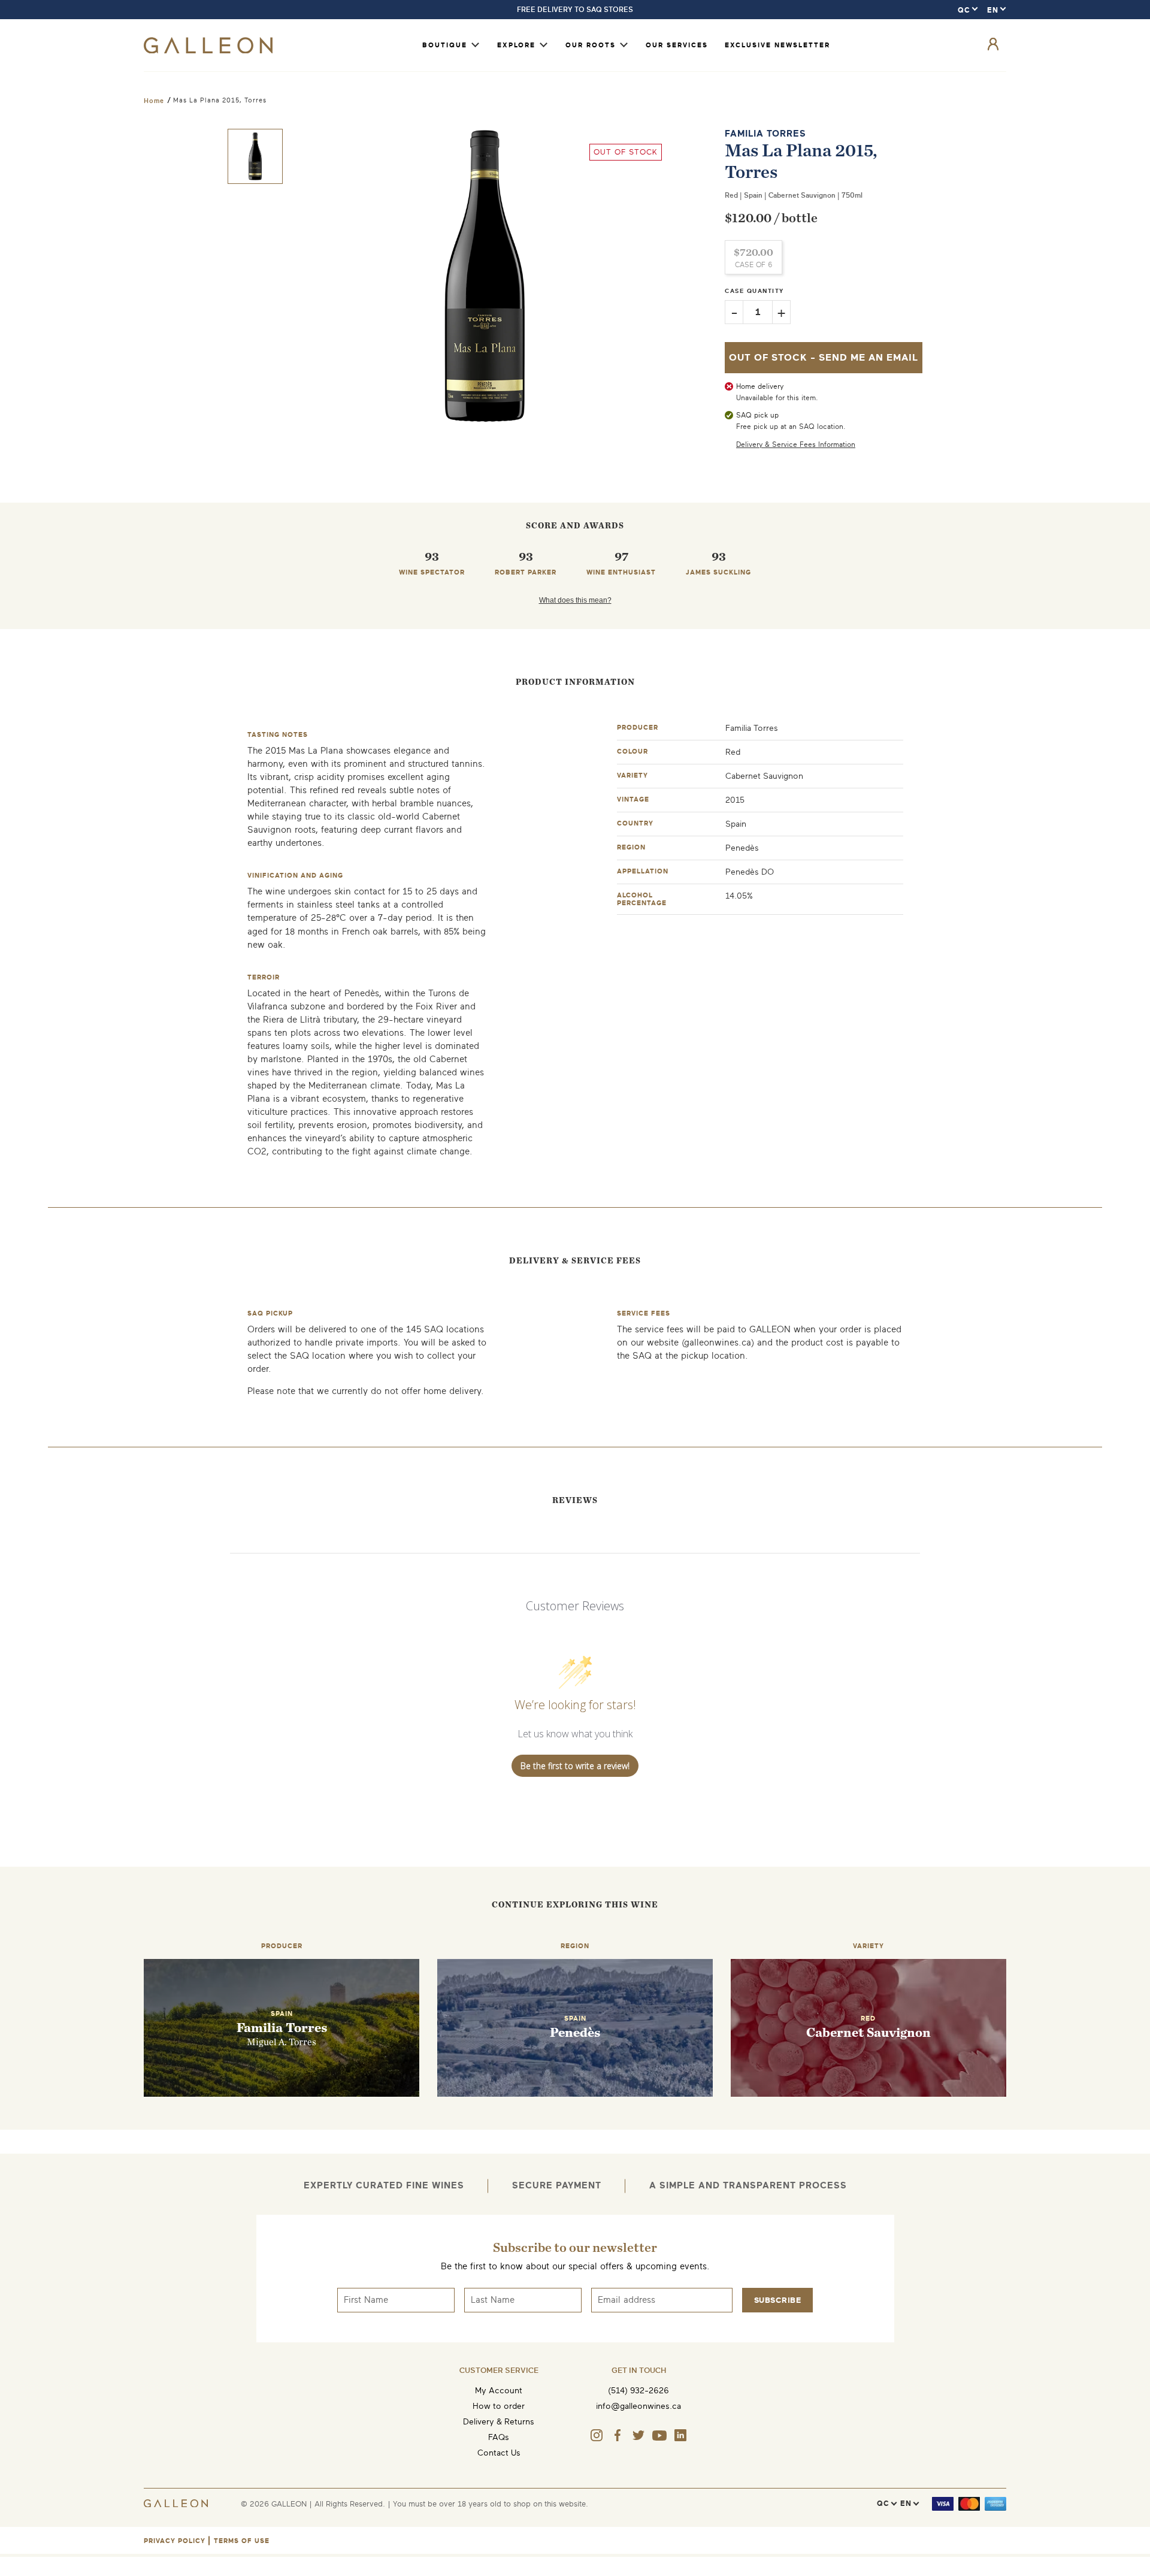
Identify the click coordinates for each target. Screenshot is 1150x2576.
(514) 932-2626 (638, 2391)
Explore (516, 45)
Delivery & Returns (499, 2422)
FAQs (499, 2437)
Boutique (445, 45)
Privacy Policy (175, 2541)
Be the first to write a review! (575, 1766)
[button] (255, 156)
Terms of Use (242, 2541)
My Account (499, 2391)
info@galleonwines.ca (638, 2406)
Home (154, 101)
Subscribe (778, 2300)
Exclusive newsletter (777, 45)
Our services (677, 45)
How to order (499, 2406)
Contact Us (499, 2453)
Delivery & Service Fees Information (796, 445)
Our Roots (591, 45)
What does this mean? (575, 600)
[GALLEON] (208, 51)
